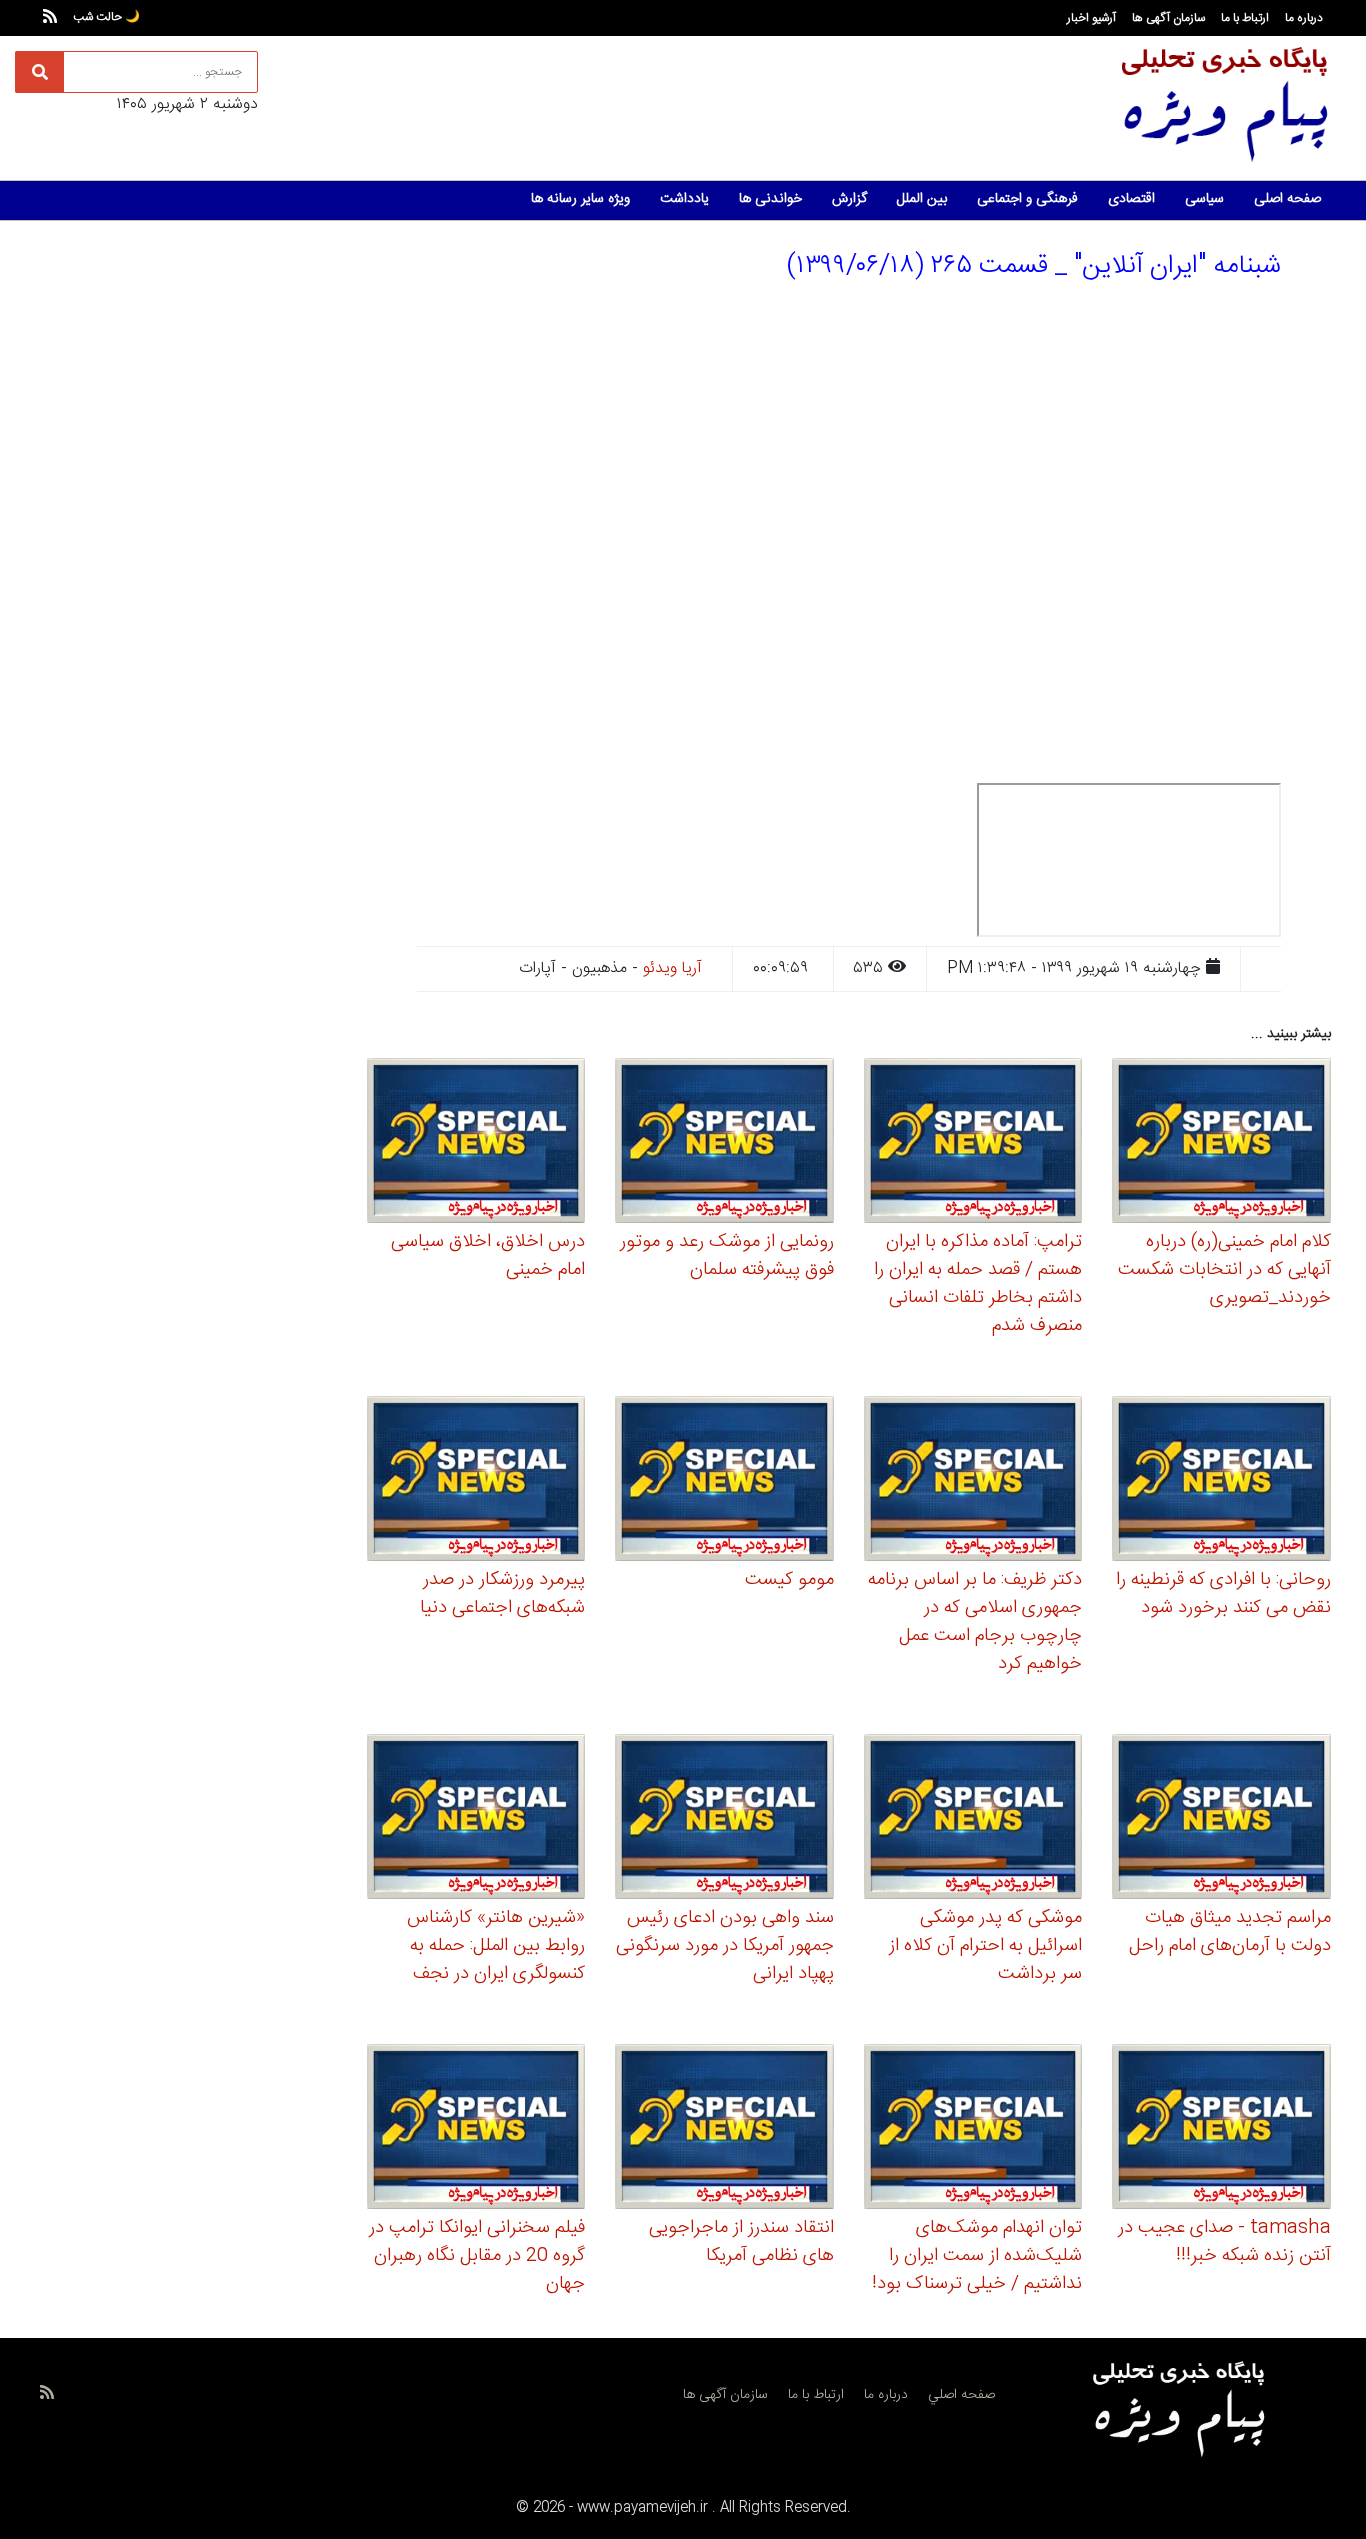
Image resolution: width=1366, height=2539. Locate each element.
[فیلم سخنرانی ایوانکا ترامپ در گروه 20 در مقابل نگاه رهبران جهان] (476, 2130)
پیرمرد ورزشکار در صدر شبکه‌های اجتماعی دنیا (502, 1594)
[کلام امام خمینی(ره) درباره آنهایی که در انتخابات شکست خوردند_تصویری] (1221, 1143)
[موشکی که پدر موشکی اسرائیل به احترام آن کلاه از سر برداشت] (973, 1819)
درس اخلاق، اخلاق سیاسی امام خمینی (488, 1256)
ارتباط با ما (1245, 18)
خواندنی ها (770, 199)
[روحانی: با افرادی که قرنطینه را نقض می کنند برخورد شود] (1221, 1481)
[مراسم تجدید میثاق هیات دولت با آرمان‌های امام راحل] (1221, 1819)
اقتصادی (1131, 199)
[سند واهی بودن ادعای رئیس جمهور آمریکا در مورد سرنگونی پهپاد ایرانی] (724, 1819)
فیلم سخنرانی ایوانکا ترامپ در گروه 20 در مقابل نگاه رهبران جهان (477, 2256)
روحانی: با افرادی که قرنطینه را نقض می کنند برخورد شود (1223, 1594)
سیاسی (1204, 199)
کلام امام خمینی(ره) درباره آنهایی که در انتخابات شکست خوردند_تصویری (1224, 1270)
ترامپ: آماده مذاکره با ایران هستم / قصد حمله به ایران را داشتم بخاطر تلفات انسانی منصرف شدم (978, 1284)
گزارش (849, 199)
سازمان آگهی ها (1168, 18)
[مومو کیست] (724, 1481)
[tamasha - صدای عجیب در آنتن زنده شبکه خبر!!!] (1221, 2130)
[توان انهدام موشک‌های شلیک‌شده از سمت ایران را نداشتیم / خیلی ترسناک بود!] (973, 2130)
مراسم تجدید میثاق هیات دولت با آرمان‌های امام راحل (1230, 1932)
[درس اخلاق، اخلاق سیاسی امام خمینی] (476, 1143)
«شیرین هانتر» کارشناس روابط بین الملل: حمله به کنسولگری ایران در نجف (496, 1946)
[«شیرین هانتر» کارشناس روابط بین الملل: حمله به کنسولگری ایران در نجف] (476, 1819)
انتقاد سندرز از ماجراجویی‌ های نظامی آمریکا (741, 2242)
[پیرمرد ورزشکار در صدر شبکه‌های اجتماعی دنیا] (476, 1481)
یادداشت (684, 199)
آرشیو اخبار (1091, 18)
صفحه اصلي (961, 2395)
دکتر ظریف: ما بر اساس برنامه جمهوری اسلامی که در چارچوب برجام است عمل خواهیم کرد (975, 1622)
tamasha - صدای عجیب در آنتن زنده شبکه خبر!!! (1224, 2242)
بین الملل (922, 199)
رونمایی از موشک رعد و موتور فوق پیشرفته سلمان (727, 1256)
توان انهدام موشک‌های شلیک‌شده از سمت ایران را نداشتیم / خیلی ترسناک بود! (977, 2256)
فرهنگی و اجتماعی (1027, 199)
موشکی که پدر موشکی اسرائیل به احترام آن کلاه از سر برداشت (985, 1946)
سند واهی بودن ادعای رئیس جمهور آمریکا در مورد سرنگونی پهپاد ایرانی (725, 1946)
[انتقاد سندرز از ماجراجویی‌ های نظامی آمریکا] (724, 2130)
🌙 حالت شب (106, 17)
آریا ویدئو (672, 968)
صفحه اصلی (1287, 199)
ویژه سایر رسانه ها (580, 199)
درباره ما (1304, 18)
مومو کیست (789, 1580)
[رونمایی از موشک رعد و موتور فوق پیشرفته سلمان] (724, 1143)
